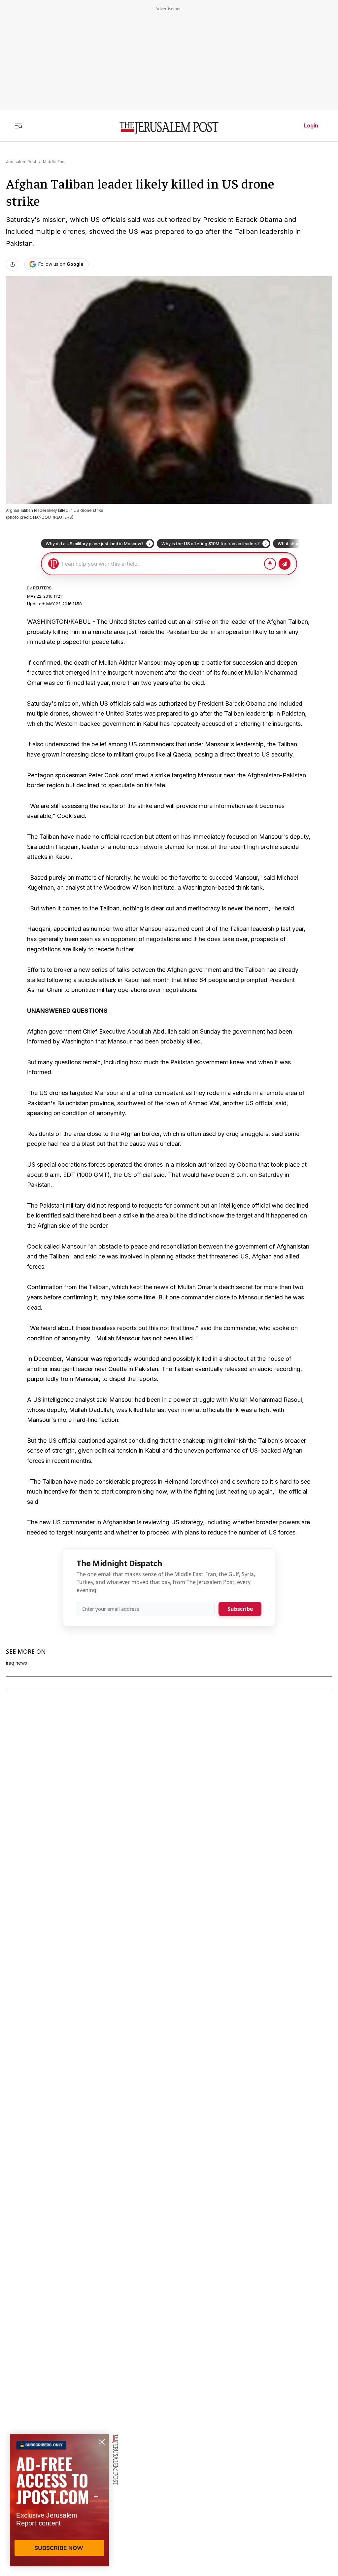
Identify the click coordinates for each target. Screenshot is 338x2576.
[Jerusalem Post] (169, 128)
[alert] (59, 2500)
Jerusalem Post (21, 162)
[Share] (13, 264)
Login (311, 125)
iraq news (17, 1663)
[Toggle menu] (18, 125)
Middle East (54, 162)
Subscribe (240, 1609)
